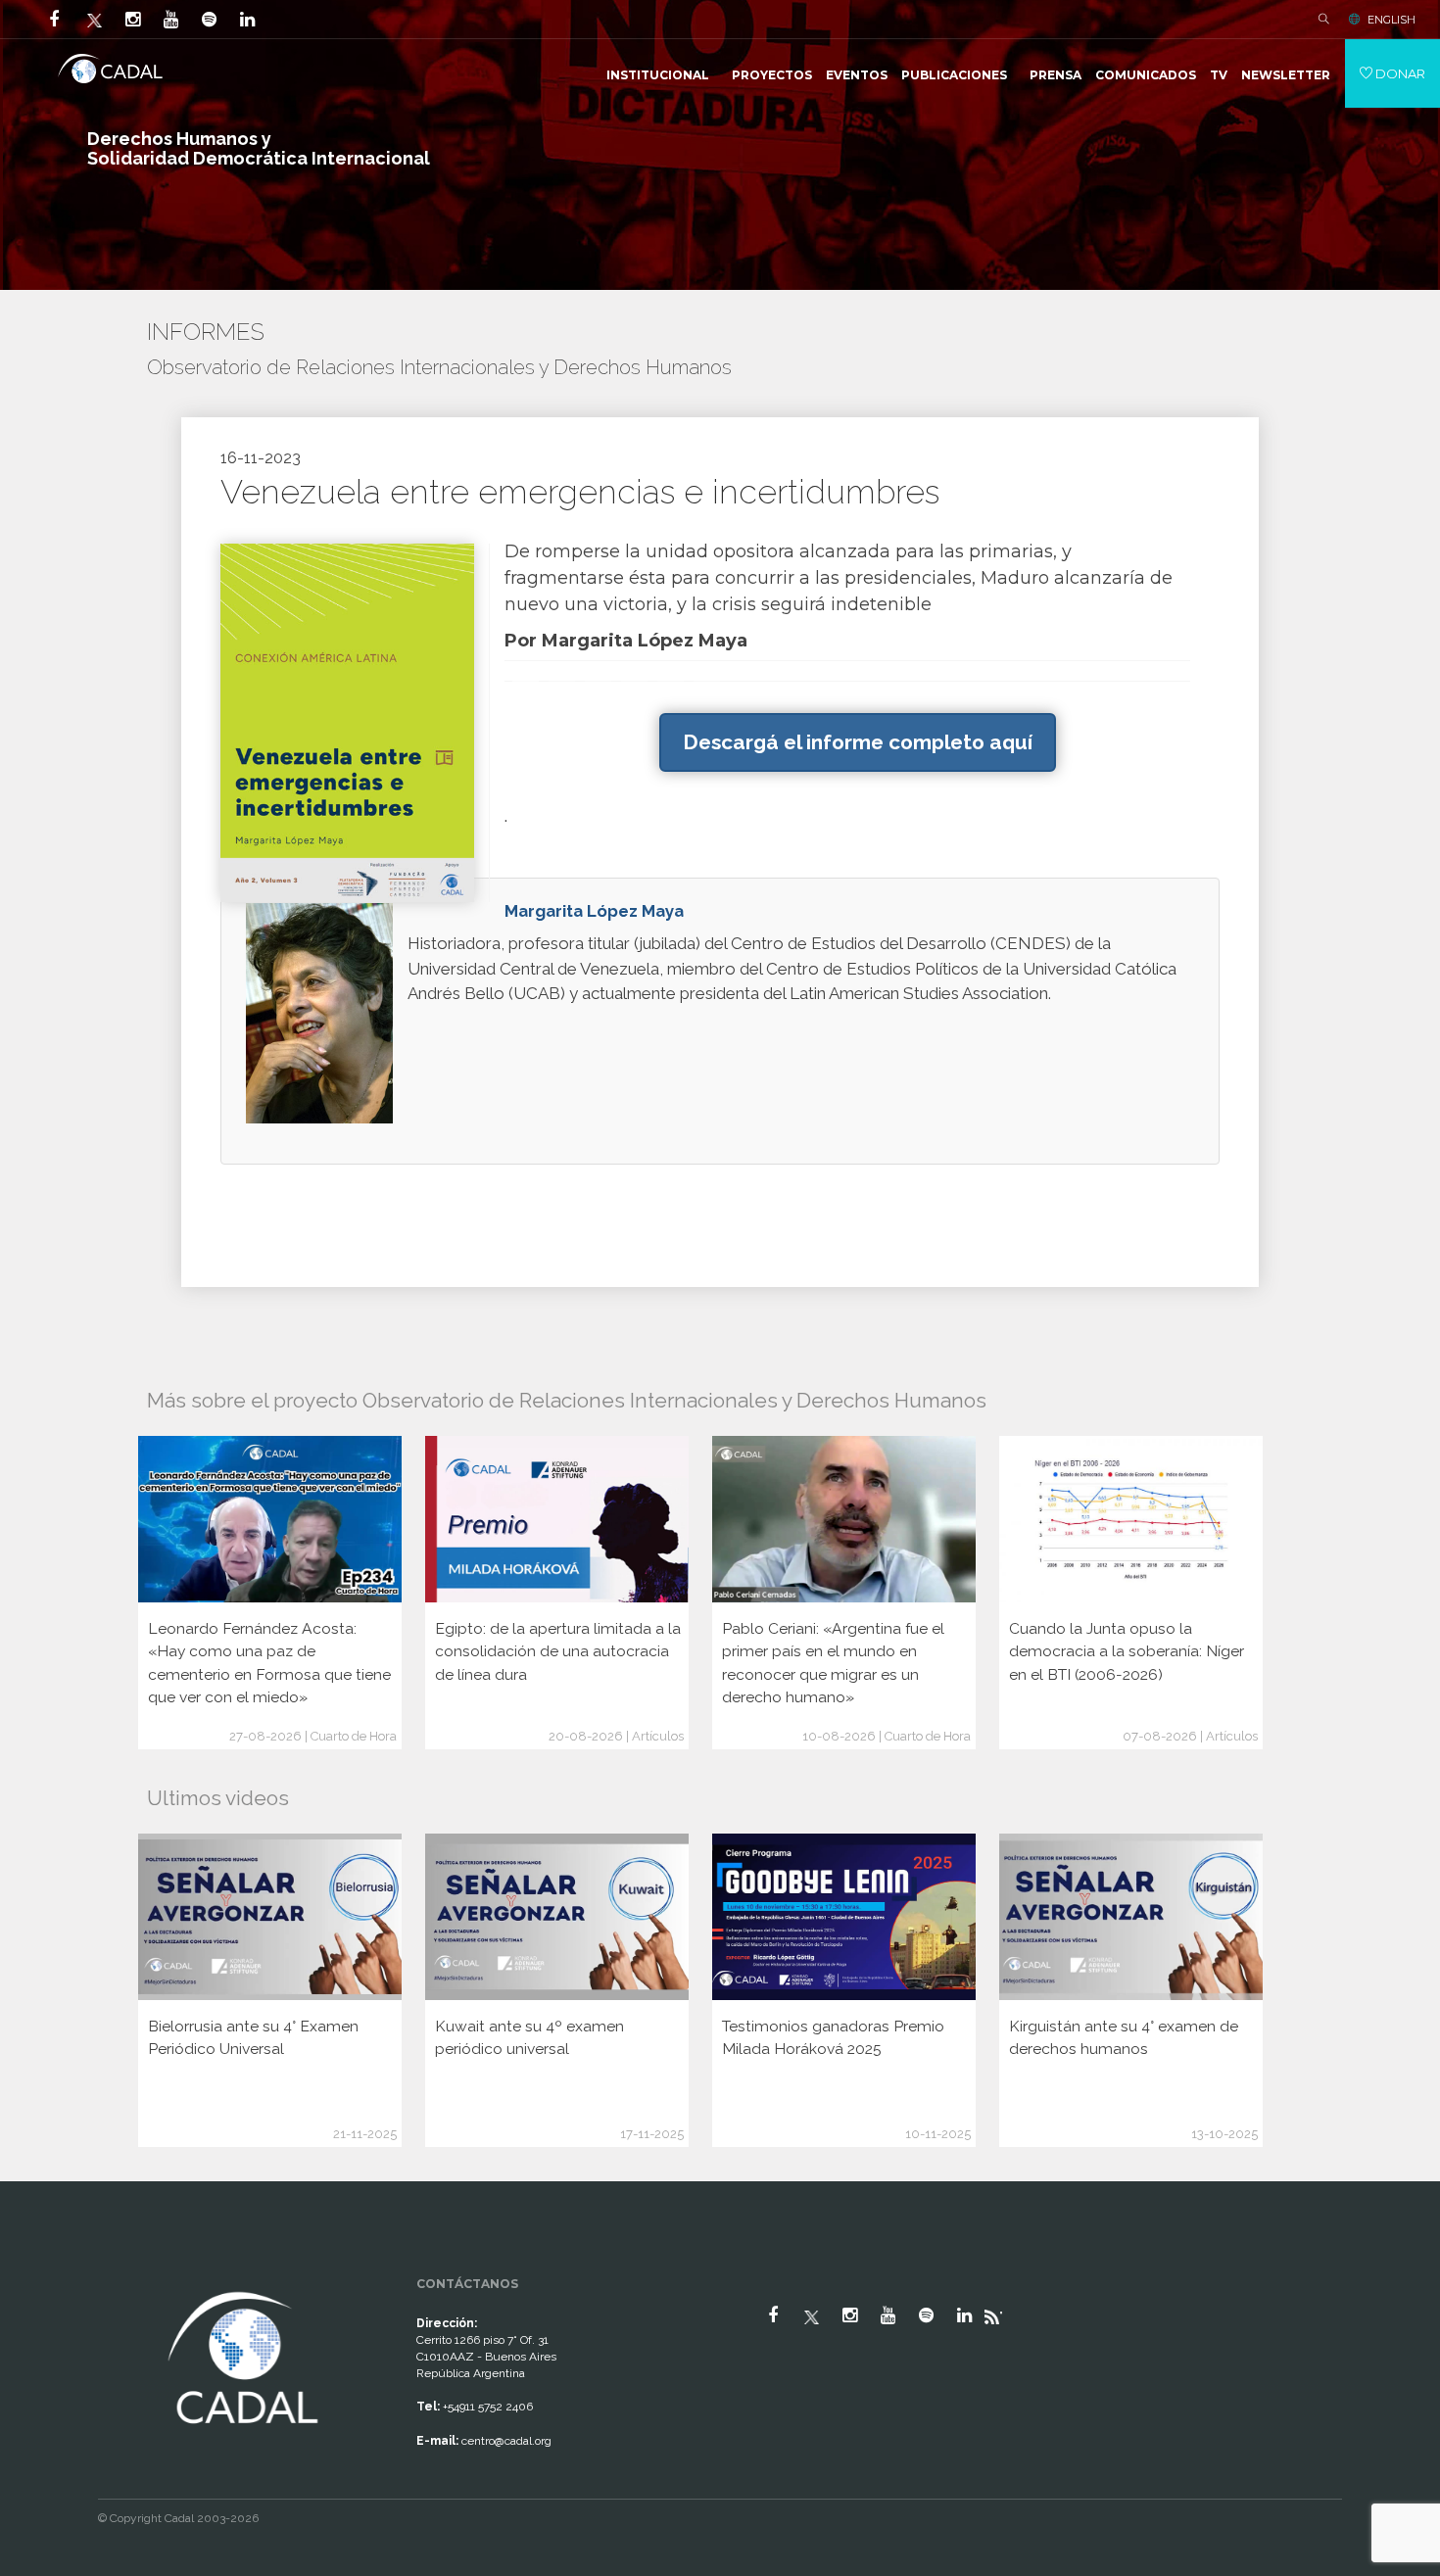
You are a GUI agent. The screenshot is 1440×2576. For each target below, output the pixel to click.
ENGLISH (1392, 20)
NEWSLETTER (1286, 75)
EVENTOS (857, 75)
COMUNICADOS (1146, 75)
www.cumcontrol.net (38, 2269)
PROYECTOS (772, 75)
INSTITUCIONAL (658, 75)
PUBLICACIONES (954, 75)
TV (1219, 75)
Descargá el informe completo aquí (858, 742)
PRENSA (1056, 75)
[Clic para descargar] (347, 721)
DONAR (1399, 73)
